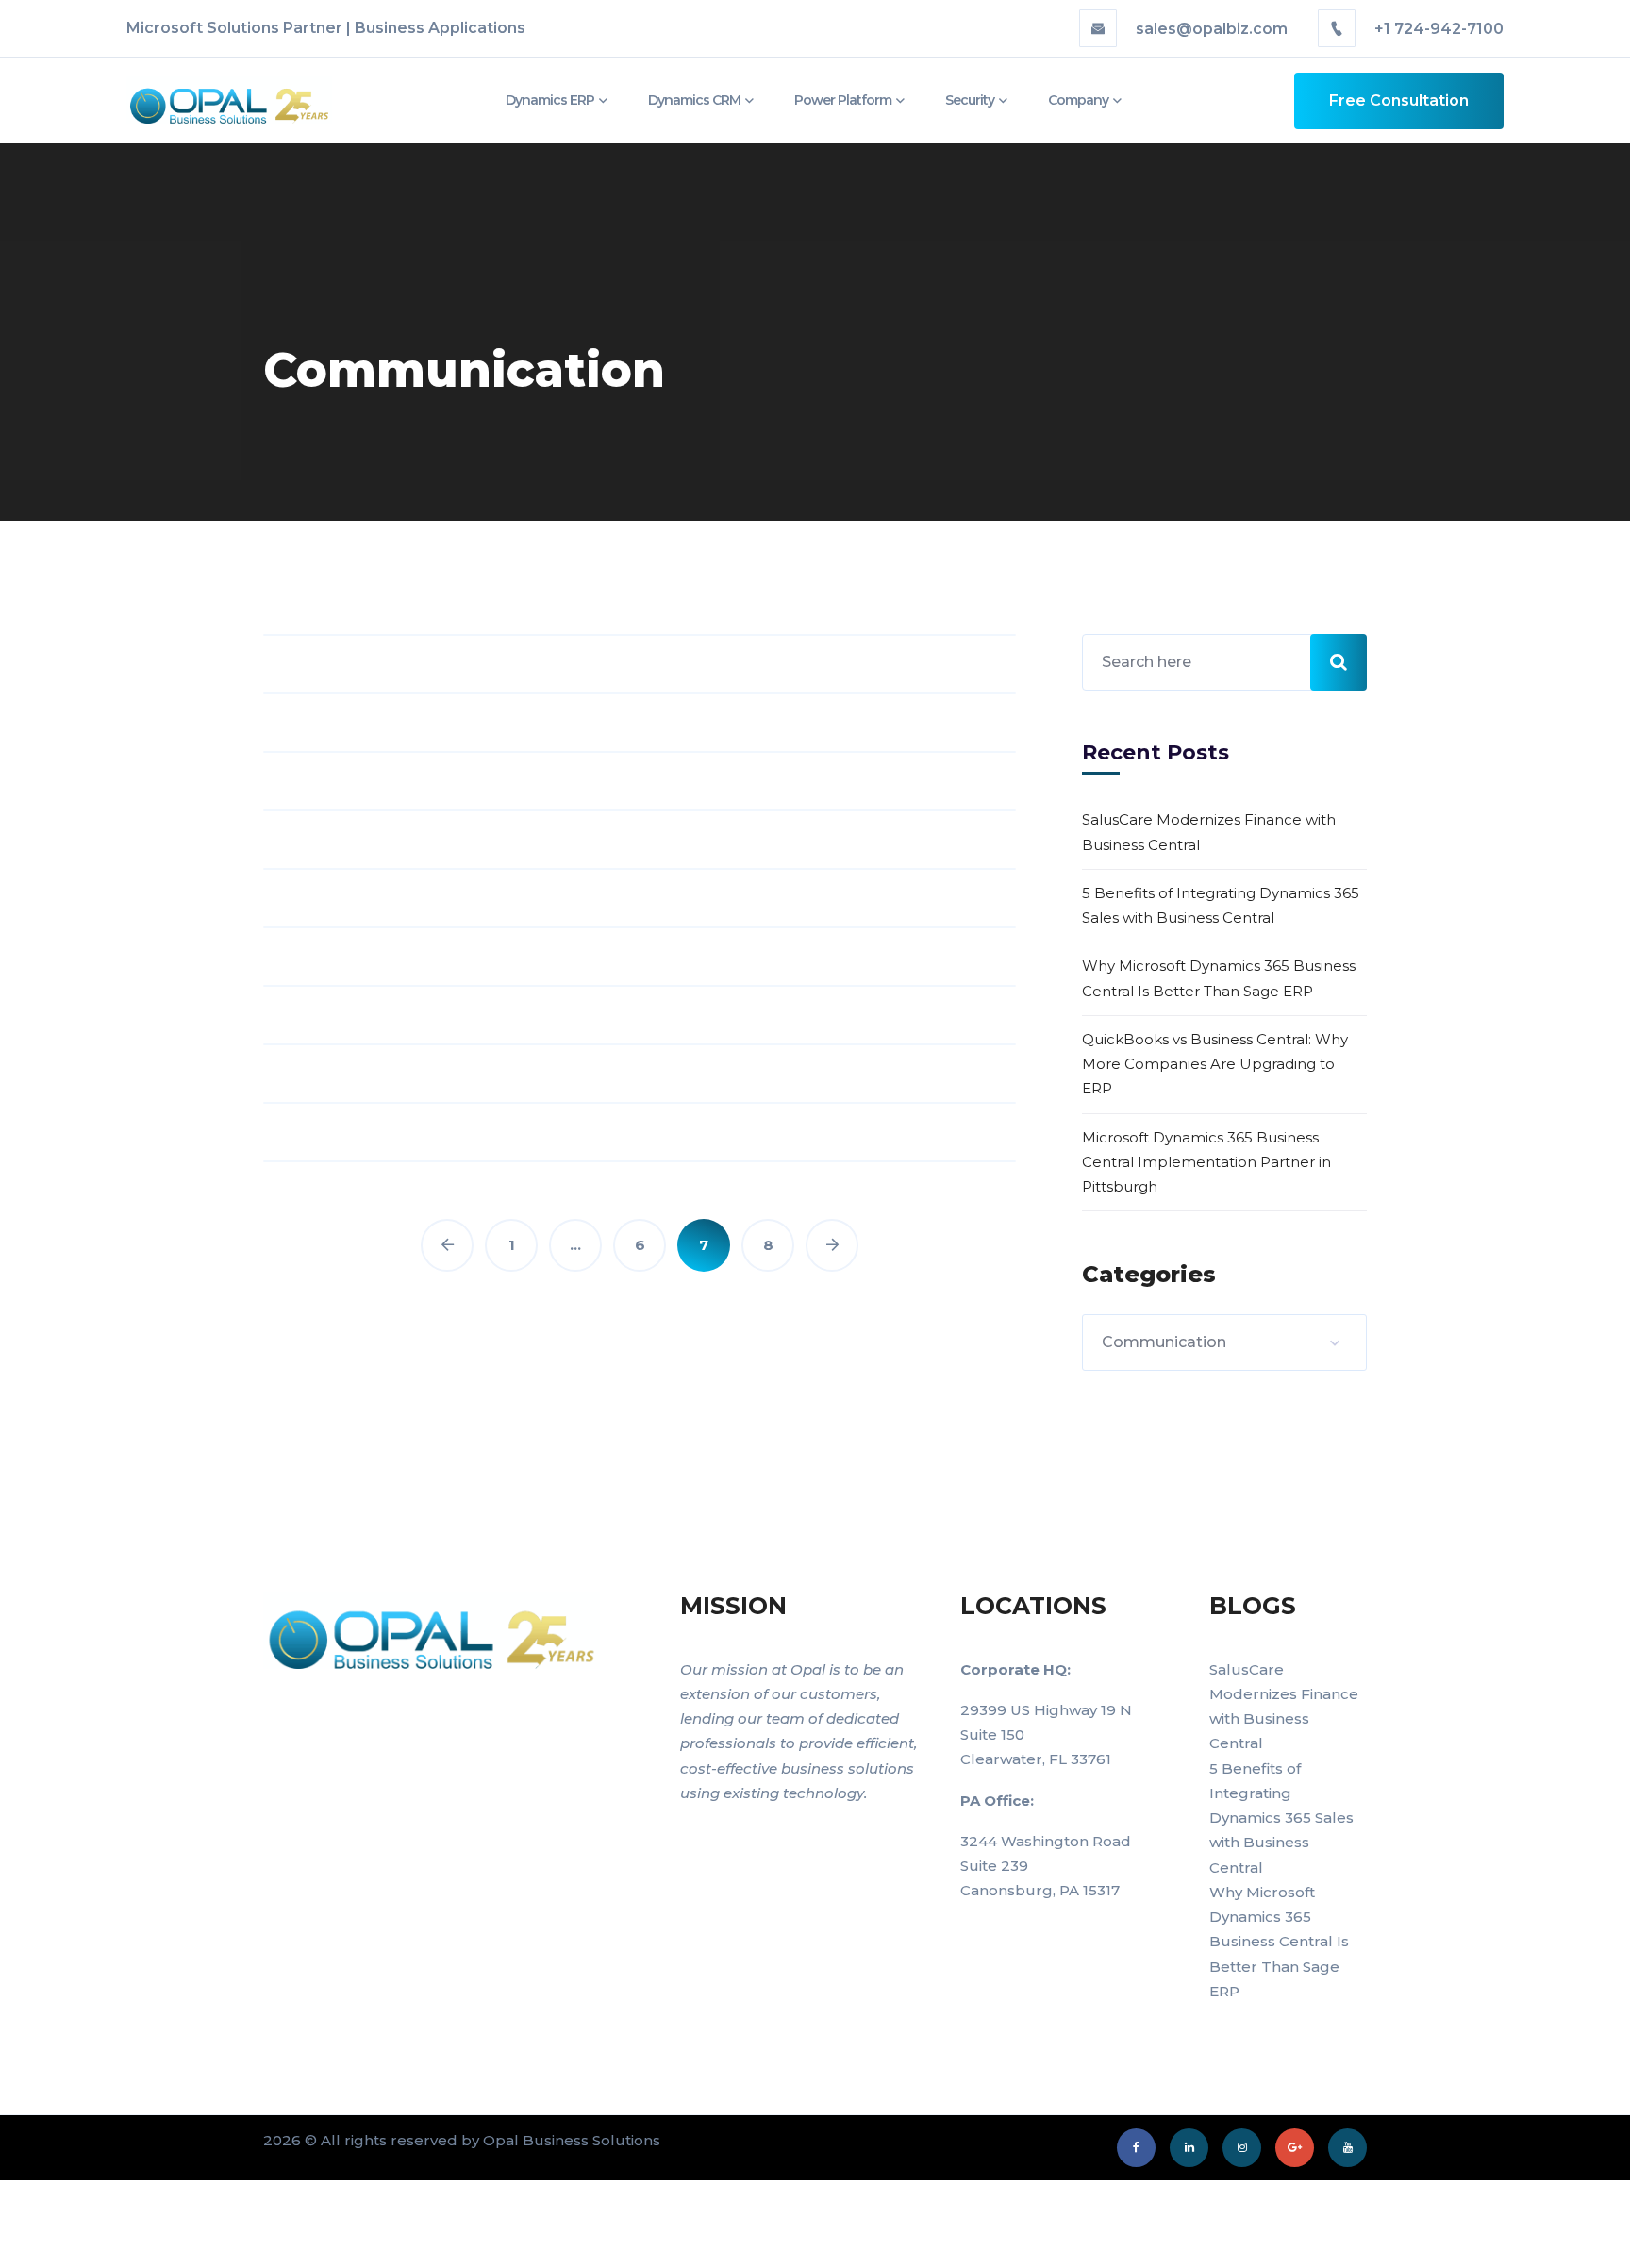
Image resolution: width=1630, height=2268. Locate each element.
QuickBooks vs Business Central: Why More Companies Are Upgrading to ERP (1215, 1064)
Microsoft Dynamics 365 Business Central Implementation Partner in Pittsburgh (1206, 1162)
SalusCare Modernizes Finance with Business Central (1209, 832)
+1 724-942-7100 (1437, 29)
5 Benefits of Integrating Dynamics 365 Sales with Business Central (1221, 905)
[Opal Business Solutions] (209, 100)
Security (970, 100)
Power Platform (843, 100)
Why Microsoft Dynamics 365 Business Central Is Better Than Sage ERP (1219, 978)
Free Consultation (1399, 100)
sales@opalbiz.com (1212, 29)
